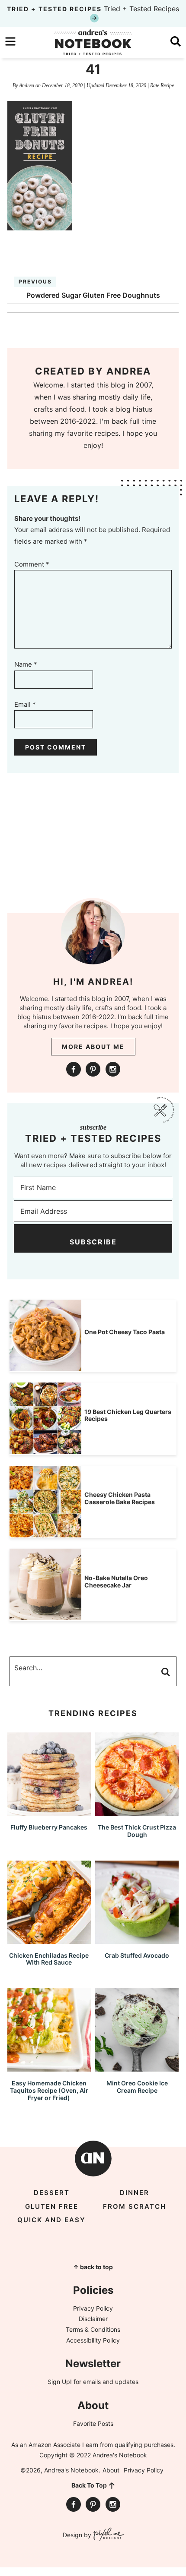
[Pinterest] (93, 1069)
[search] (176, 41)
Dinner (135, 2193)
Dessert (52, 2193)
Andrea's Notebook (93, 42)
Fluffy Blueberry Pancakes (49, 1827)
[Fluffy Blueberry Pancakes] (49, 1812)
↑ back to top (93, 2267)
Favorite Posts (93, 2423)
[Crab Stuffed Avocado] (137, 1940)
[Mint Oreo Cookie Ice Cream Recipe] (137, 2067)
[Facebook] (74, 1069)
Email (25, 704)
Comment (32, 564)
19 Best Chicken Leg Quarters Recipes (128, 1415)
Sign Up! (60, 2382)
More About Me (93, 1047)
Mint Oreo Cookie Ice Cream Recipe (137, 2087)
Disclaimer (93, 2319)
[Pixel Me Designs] (107, 2535)
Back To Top (89, 2485)
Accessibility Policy (93, 2340)
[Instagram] (113, 1069)
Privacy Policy (93, 2308)
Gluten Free (52, 2206)
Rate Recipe (162, 85)
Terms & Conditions (93, 2329)
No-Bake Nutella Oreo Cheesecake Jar (116, 1581)
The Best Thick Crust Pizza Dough (137, 1831)
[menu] (10, 41)
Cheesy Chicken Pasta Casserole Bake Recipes (120, 1498)
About (111, 2470)
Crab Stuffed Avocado (137, 1955)
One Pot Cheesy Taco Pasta (125, 1332)
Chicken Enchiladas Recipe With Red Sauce (49, 1959)
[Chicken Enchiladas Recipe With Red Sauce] (49, 1940)
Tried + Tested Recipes (93, 9)
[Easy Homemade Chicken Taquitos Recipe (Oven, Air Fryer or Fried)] (49, 2067)
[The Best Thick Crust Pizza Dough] (137, 1812)
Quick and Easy (51, 2220)
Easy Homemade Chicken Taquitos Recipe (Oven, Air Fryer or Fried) (49, 2090)
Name (26, 664)
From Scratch (135, 2206)
